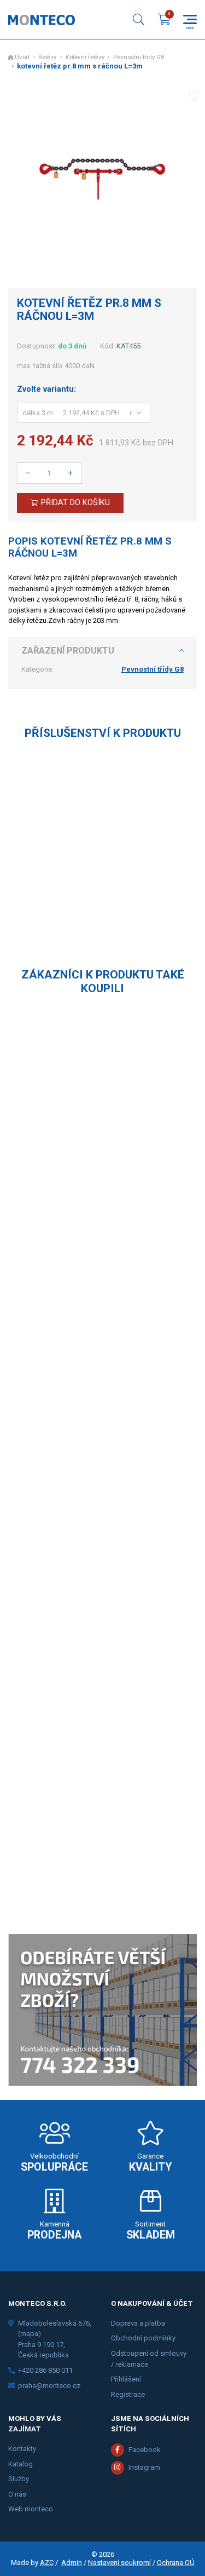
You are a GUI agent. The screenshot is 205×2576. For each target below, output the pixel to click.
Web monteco (31, 2509)
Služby (19, 2479)
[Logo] (42, 20)
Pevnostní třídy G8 (139, 57)
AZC (47, 2563)
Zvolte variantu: (46, 389)
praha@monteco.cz (49, 2386)
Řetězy (47, 57)
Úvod (22, 57)
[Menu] (190, 19)
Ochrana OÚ (176, 2563)
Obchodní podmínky (143, 2338)
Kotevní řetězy (85, 57)
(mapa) (30, 2334)
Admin (72, 2563)
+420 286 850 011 (45, 2370)
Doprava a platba (138, 2323)
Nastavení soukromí (119, 2563)
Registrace (128, 2394)
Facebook (145, 2450)
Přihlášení (126, 2379)
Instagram (144, 2467)
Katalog (20, 2464)
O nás (17, 2494)
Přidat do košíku (75, 502)
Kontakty (22, 2449)
